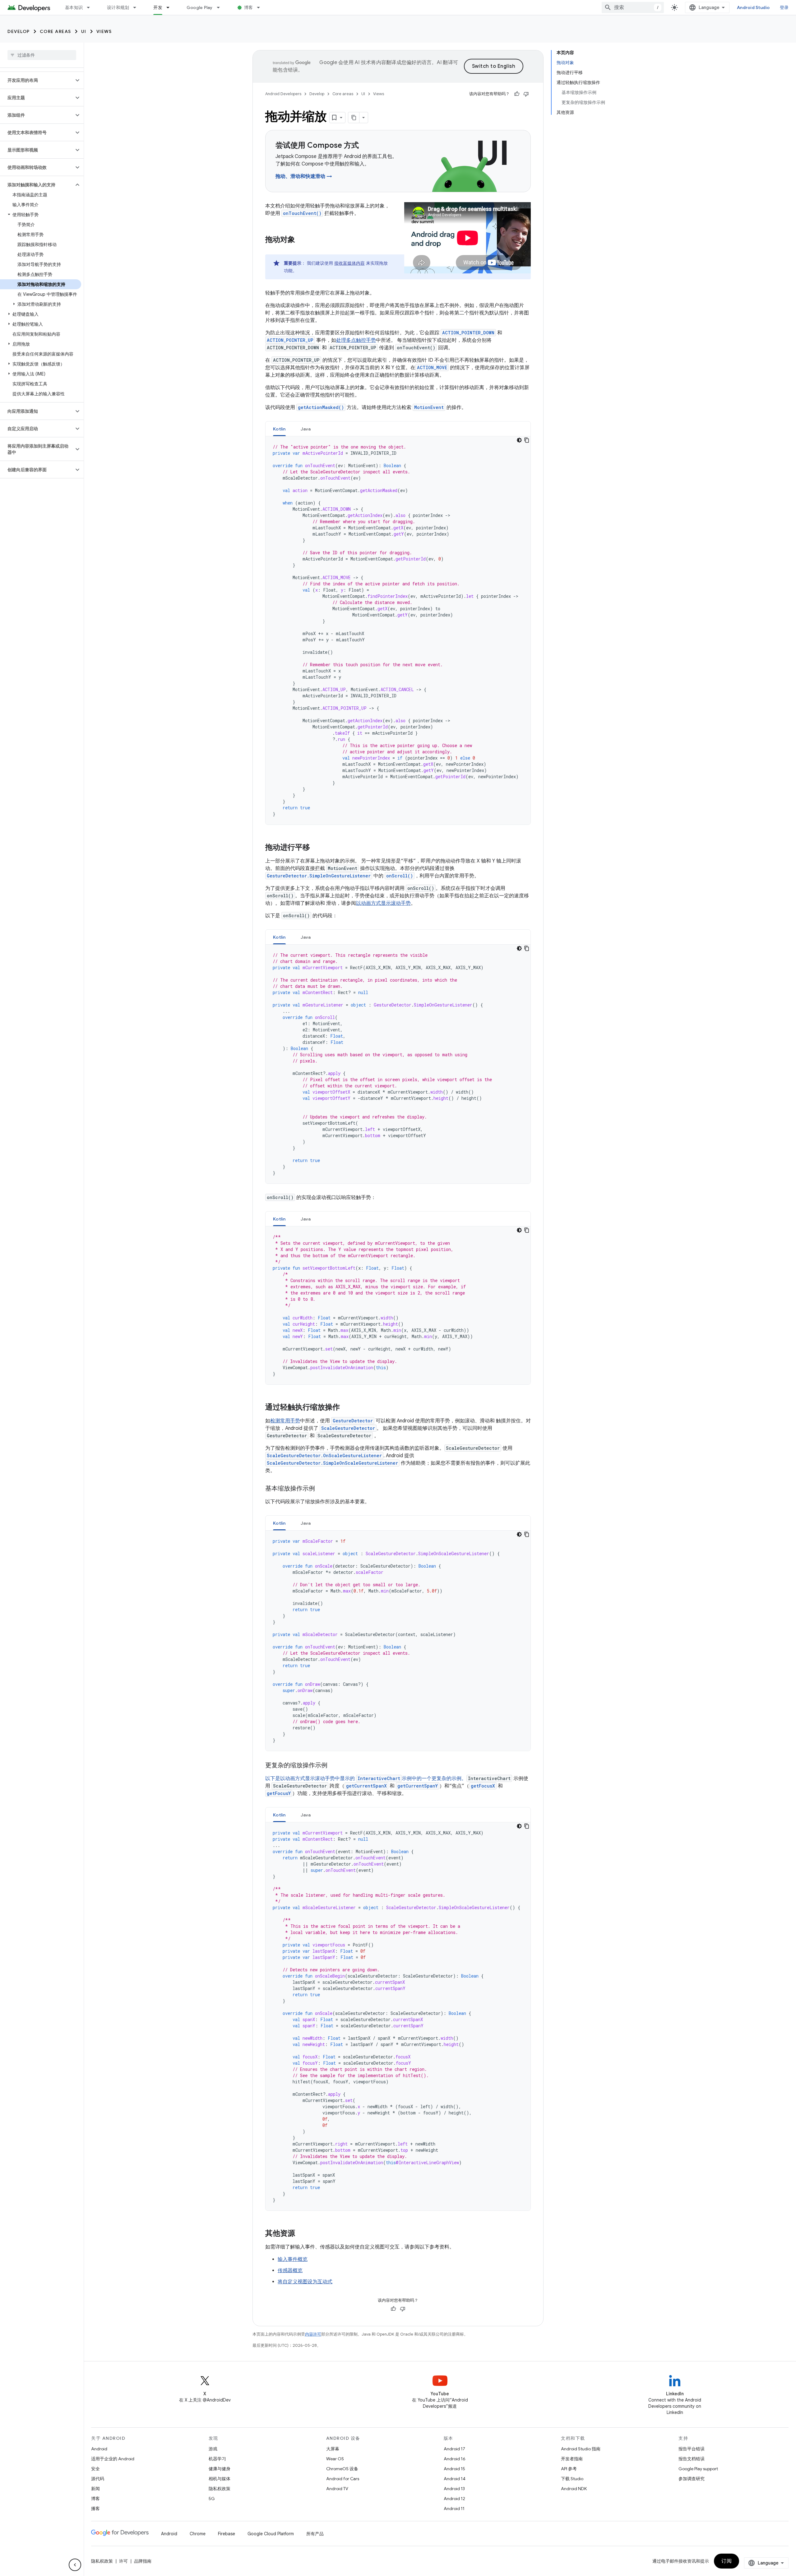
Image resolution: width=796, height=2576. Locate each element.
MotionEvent (429, 407)
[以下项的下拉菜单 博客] (261, 7)
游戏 (213, 2449)
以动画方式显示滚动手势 (383, 903)
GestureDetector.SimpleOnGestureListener (319, 876)
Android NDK (574, 2489)
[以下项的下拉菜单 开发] (171, 7)
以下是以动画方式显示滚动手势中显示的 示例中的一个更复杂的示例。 (366, 1779)
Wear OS (335, 2459)
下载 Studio (572, 2479)
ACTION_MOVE (432, 367)
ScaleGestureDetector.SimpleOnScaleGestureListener (332, 1463)
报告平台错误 (692, 2449)
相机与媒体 (220, 2479)
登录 (784, 7)
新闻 (95, 2489)
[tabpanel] (398, 630)
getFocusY (279, 1793)
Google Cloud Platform (271, 2534)
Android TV (337, 2489)
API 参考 (569, 2469)
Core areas (56, 31)
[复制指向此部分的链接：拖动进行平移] (316, 848)
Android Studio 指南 (581, 2449)
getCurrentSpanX (366, 1786)
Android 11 (454, 2509)
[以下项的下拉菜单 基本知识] (91, 7)
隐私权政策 (220, 2489)
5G (212, 2499)
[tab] (279, 429)
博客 (249, 7)
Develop (19, 31)
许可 (123, 2561)
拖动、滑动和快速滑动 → (304, 176)
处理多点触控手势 (356, 340)
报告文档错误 (692, 2459)
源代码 (98, 2479)
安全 (95, 2469)
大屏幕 (333, 2449)
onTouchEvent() (302, 213)
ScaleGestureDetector (348, 1428)
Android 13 (454, 2489)
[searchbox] (42, 55)
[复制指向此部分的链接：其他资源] (301, 2234)
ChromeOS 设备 (342, 2469)
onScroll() (400, 876)
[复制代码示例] (527, 440)
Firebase (227, 2534)
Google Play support (698, 2469)
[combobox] (633, 7)
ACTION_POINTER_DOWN (468, 333)
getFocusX (483, 1786)
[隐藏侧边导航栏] (75, 2565)
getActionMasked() (321, 407)
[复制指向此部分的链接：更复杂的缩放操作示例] (334, 1766)
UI (84, 31)
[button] (37, 80)
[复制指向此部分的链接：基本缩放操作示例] (321, 1489)
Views (104, 31)
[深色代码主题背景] (519, 440)
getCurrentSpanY (418, 1786)
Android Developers (283, 94)
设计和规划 (118, 7)
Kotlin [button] (279, 429)
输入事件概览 (293, 2259)
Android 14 (455, 2479)
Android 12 (454, 2499)
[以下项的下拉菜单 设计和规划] (137, 7)
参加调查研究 (692, 2479)
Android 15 (454, 2469)
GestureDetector (353, 1421)
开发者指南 (572, 2459)
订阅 (727, 2561)
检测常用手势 (285, 1421)
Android (99, 2449)
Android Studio (753, 7)
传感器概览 (290, 2271)
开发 (158, 7)
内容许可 (313, 2334)
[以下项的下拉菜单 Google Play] (221, 7)
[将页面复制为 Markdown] (354, 118)
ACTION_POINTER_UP (290, 340)
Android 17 (454, 2449)
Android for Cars (343, 2479)
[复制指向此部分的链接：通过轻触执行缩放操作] (346, 1408)
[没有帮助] (526, 94)
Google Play (200, 7)
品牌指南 (143, 2561)
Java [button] (306, 429)
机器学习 (217, 2459)
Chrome (198, 2534)
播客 (95, 2509)
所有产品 (315, 2534)
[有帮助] (517, 94)
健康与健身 (220, 2469)
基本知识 (74, 7)
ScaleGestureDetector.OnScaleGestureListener (324, 1455)
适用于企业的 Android (113, 2459)
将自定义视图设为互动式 (305, 2282)
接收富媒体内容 (349, 263)
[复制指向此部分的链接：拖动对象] (301, 240)
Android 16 (455, 2459)
